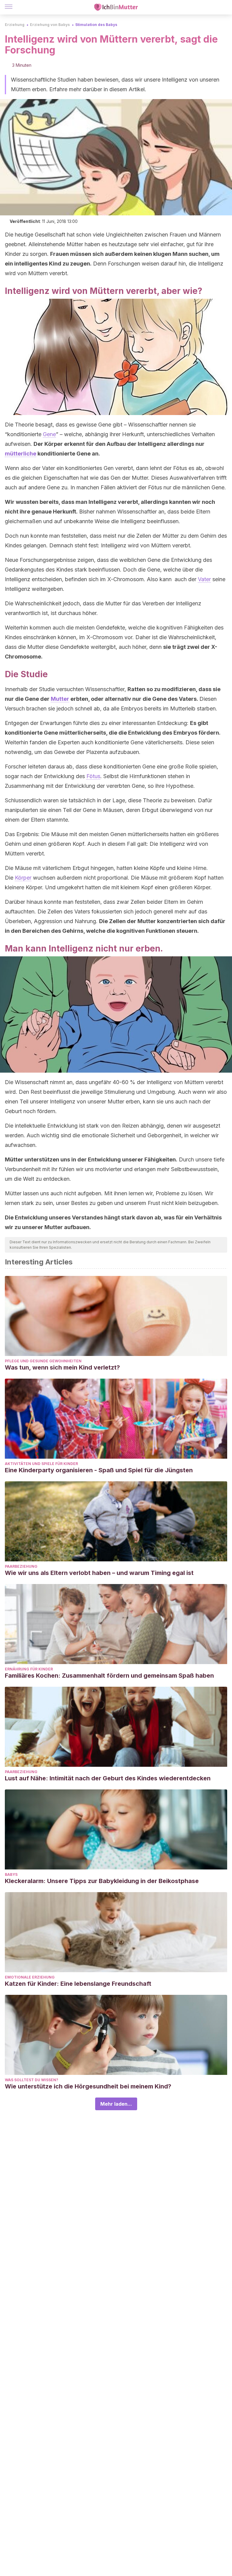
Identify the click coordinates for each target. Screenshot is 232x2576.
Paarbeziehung (21, 1566)
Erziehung (15, 25)
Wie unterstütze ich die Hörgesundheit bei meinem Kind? (88, 2086)
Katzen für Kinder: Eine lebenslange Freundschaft (78, 1984)
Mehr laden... (116, 2104)
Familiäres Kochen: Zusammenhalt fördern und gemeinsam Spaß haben (109, 1676)
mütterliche (21, 454)
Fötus (93, 776)
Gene (49, 434)
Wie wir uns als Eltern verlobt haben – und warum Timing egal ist (99, 1573)
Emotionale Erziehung (30, 1977)
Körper (23, 878)
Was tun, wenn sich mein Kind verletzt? (62, 1367)
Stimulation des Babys (96, 25)
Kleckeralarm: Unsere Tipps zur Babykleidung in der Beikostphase (102, 1881)
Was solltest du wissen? (32, 2080)
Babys (11, 1874)
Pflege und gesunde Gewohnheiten (43, 1361)
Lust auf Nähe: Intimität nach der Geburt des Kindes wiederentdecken (108, 1778)
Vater (204, 579)
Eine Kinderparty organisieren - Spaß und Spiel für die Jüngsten (99, 1470)
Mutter (60, 699)
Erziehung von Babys (50, 25)
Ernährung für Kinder (29, 1669)
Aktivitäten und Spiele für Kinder (41, 1464)
